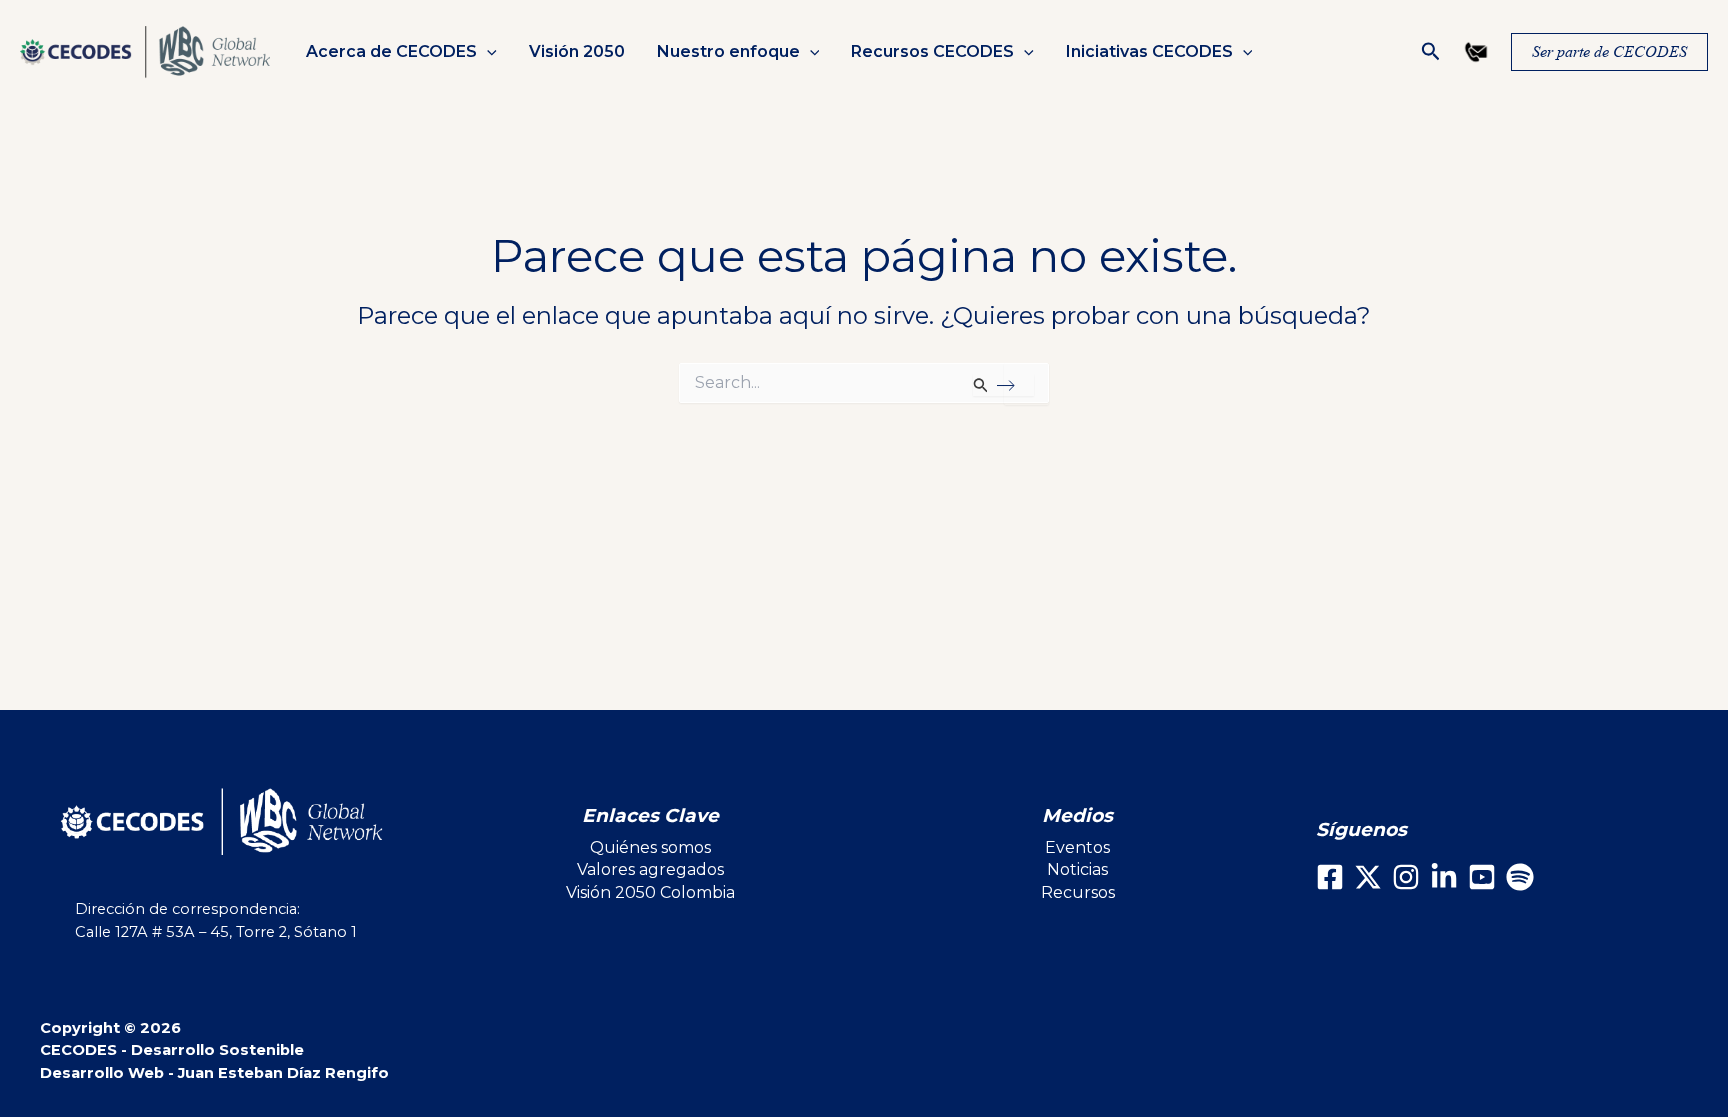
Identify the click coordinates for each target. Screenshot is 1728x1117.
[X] (1368, 877)
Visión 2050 (577, 52)
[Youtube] (1482, 877)
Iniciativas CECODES (1149, 52)
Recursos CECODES (932, 52)
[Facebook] (1330, 877)
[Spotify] (1520, 877)
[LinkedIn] (1444, 877)
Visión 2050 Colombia (650, 892)
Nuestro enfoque (728, 52)
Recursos (1078, 892)
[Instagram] (1406, 877)
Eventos (1077, 847)
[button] (487, 52)
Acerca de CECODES (391, 52)
